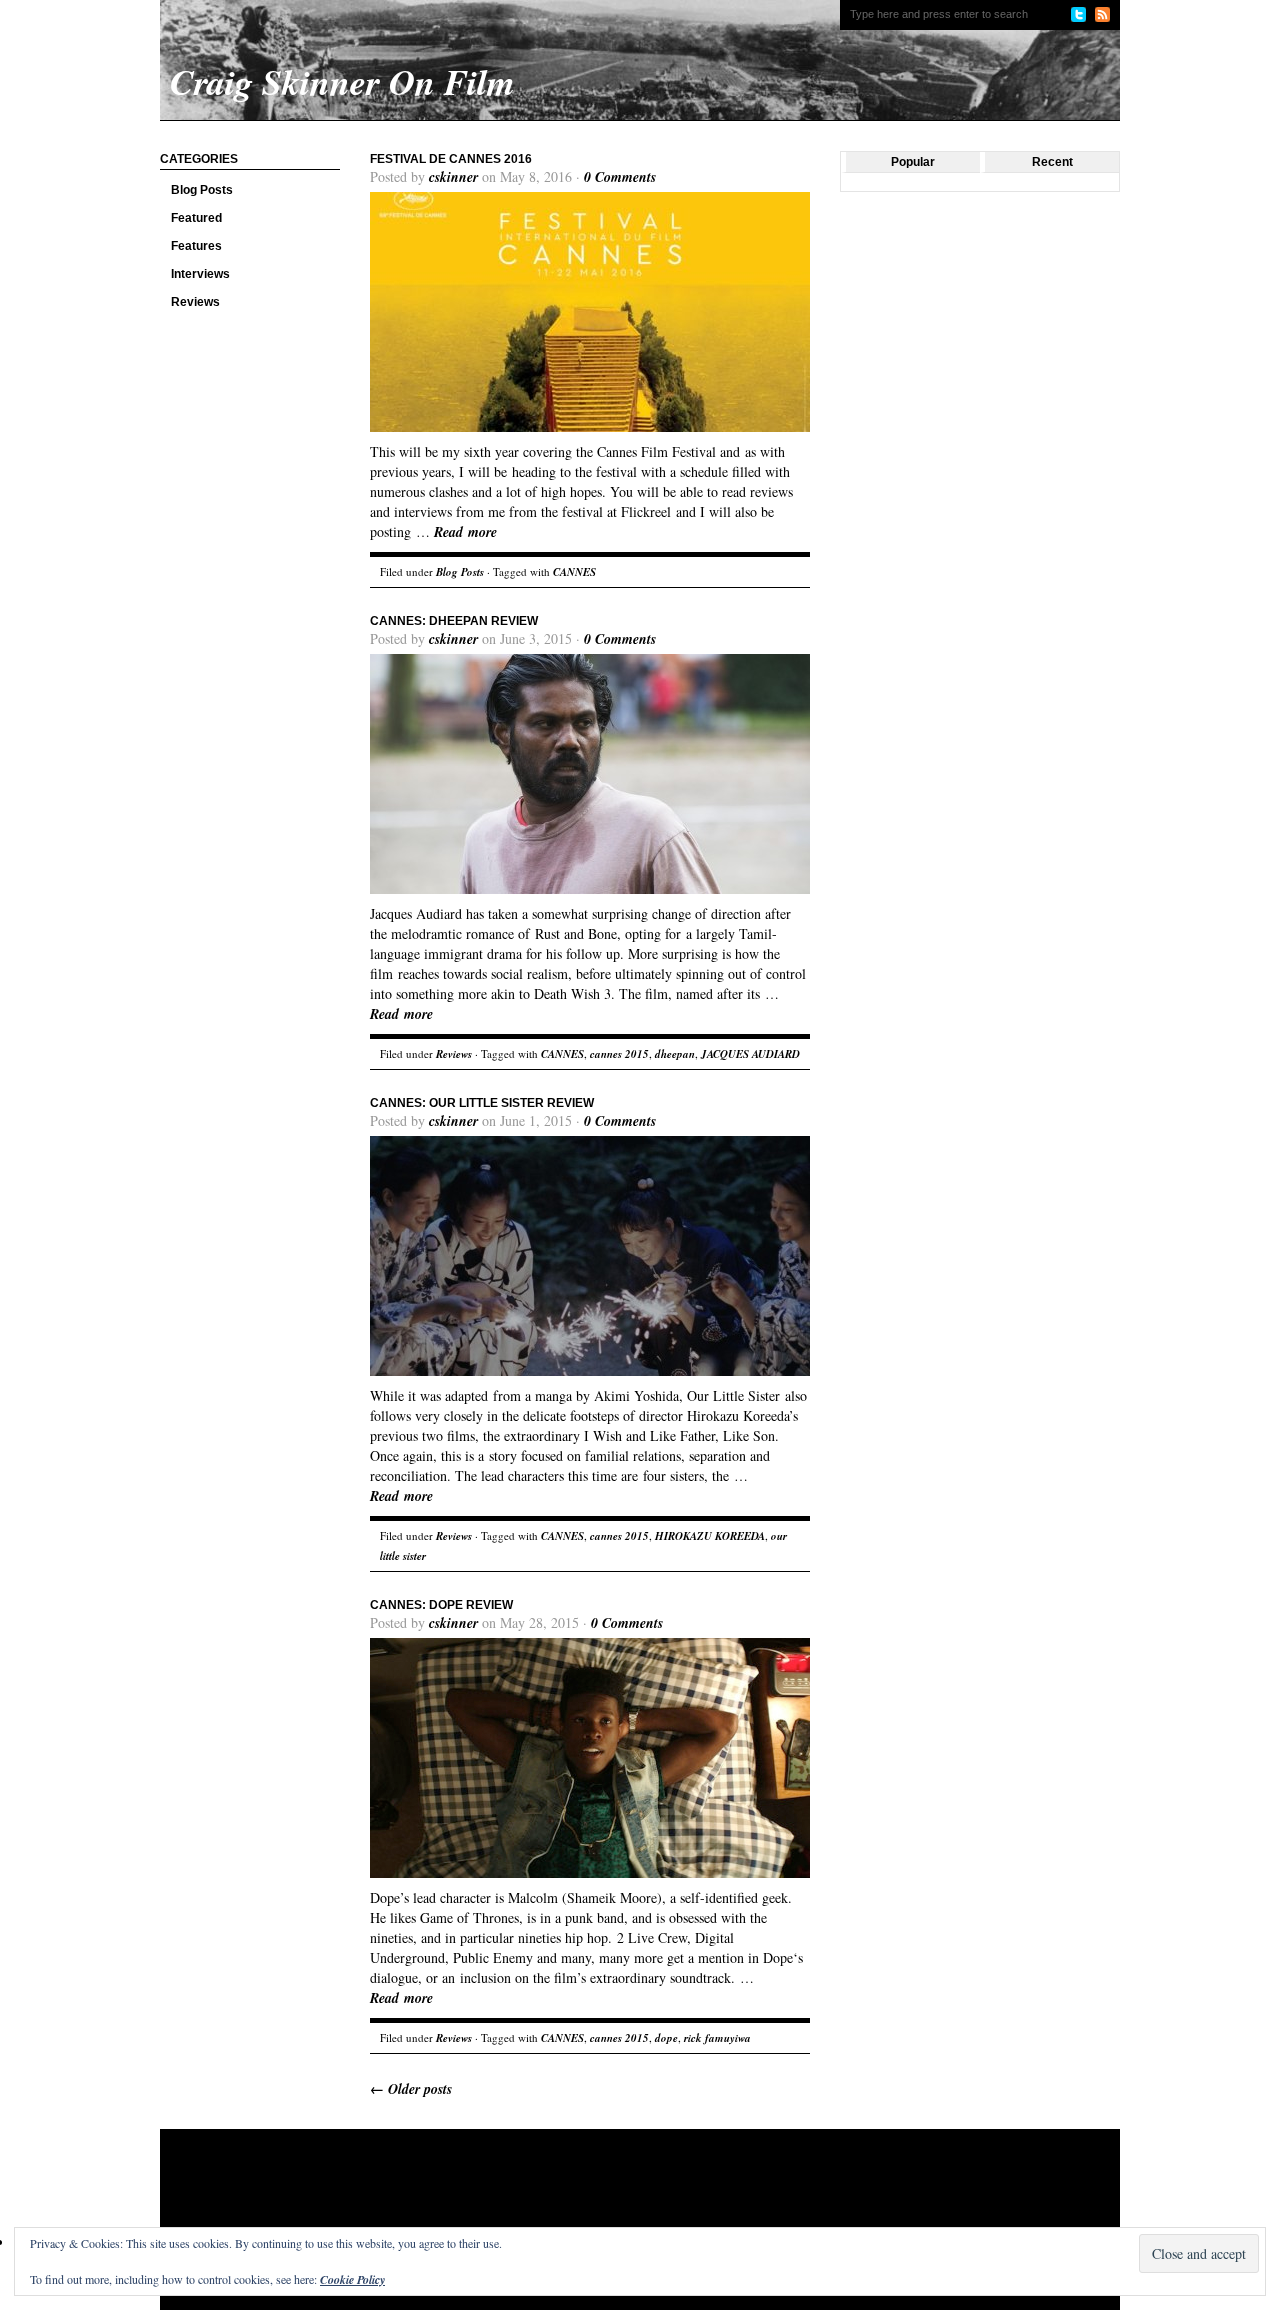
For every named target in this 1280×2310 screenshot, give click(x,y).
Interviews (200, 274)
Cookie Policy (352, 2279)
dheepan (675, 1054)
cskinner (453, 177)
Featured (196, 218)
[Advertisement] (544, 2194)
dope (666, 2038)
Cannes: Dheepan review (454, 621)
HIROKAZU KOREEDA (710, 1536)
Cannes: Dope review (441, 1605)
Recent (1052, 162)
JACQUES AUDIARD (750, 1054)
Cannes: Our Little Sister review (482, 1103)
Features (196, 246)
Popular (913, 162)
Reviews (195, 302)
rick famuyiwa (717, 2038)
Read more (465, 532)
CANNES (574, 572)
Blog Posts (202, 190)
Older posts (411, 2089)
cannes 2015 (619, 1054)
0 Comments (620, 177)
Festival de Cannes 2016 (451, 159)
